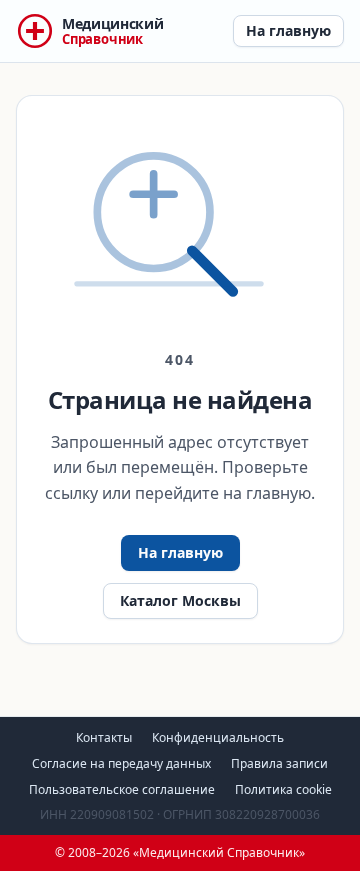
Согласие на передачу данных (121, 763)
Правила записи (279, 763)
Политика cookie (283, 789)
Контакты (104, 737)
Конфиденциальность (218, 737)
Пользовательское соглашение (122, 789)
